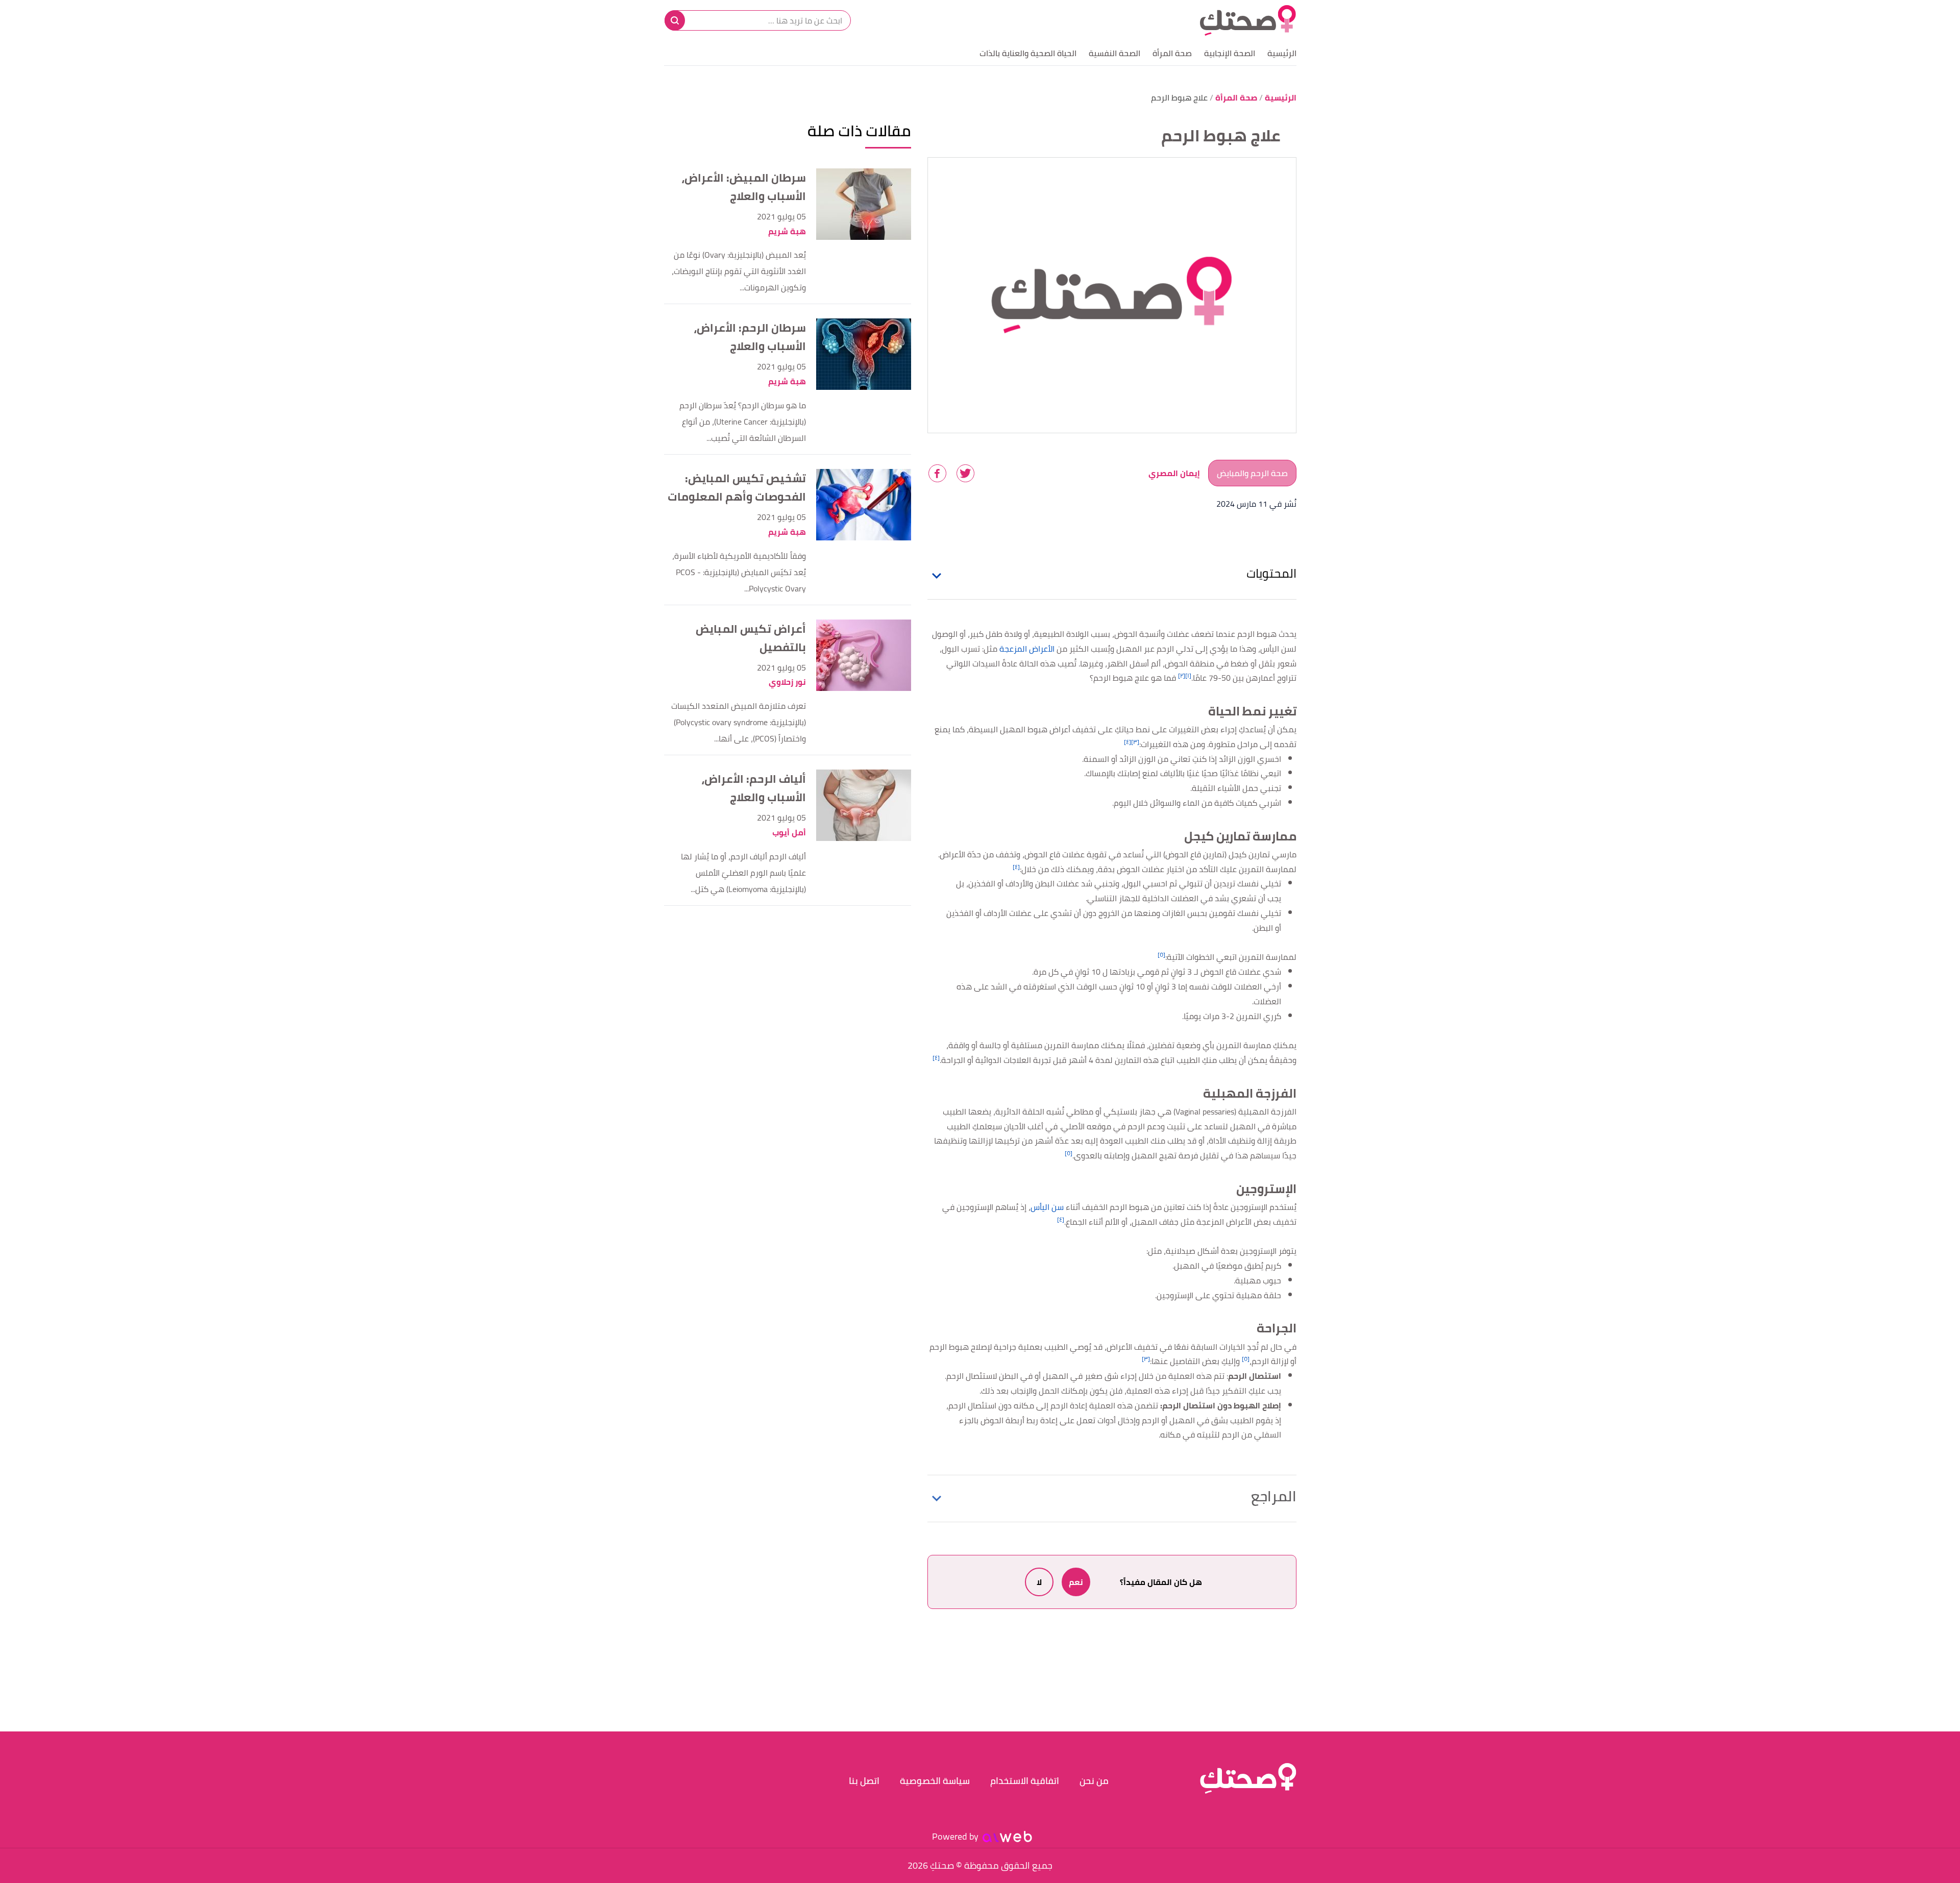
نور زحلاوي (787, 682)
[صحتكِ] (1248, 20)
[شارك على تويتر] (965, 473)
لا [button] (1039, 1582)
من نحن (1094, 1781)
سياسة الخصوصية (935, 1781)
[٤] (1128, 742)
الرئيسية (1282, 53)
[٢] (1182, 675)
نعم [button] (1076, 1582)
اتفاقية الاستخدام (1025, 1781)
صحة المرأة (1172, 53)
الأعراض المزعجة (1027, 649)
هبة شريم (787, 231)
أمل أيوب (789, 833)
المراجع (1274, 1496)
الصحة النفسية (1114, 53)
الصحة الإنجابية (1230, 53)
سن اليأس (1047, 1207)
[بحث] (675, 20)
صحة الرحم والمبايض (1252, 473)
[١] (1188, 675)
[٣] (1135, 742)
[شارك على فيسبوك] (937, 473)
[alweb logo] (1007, 1837)
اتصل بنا (864, 1781)
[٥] (1161, 955)
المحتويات (1271, 573)
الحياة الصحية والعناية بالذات (1028, 53)
